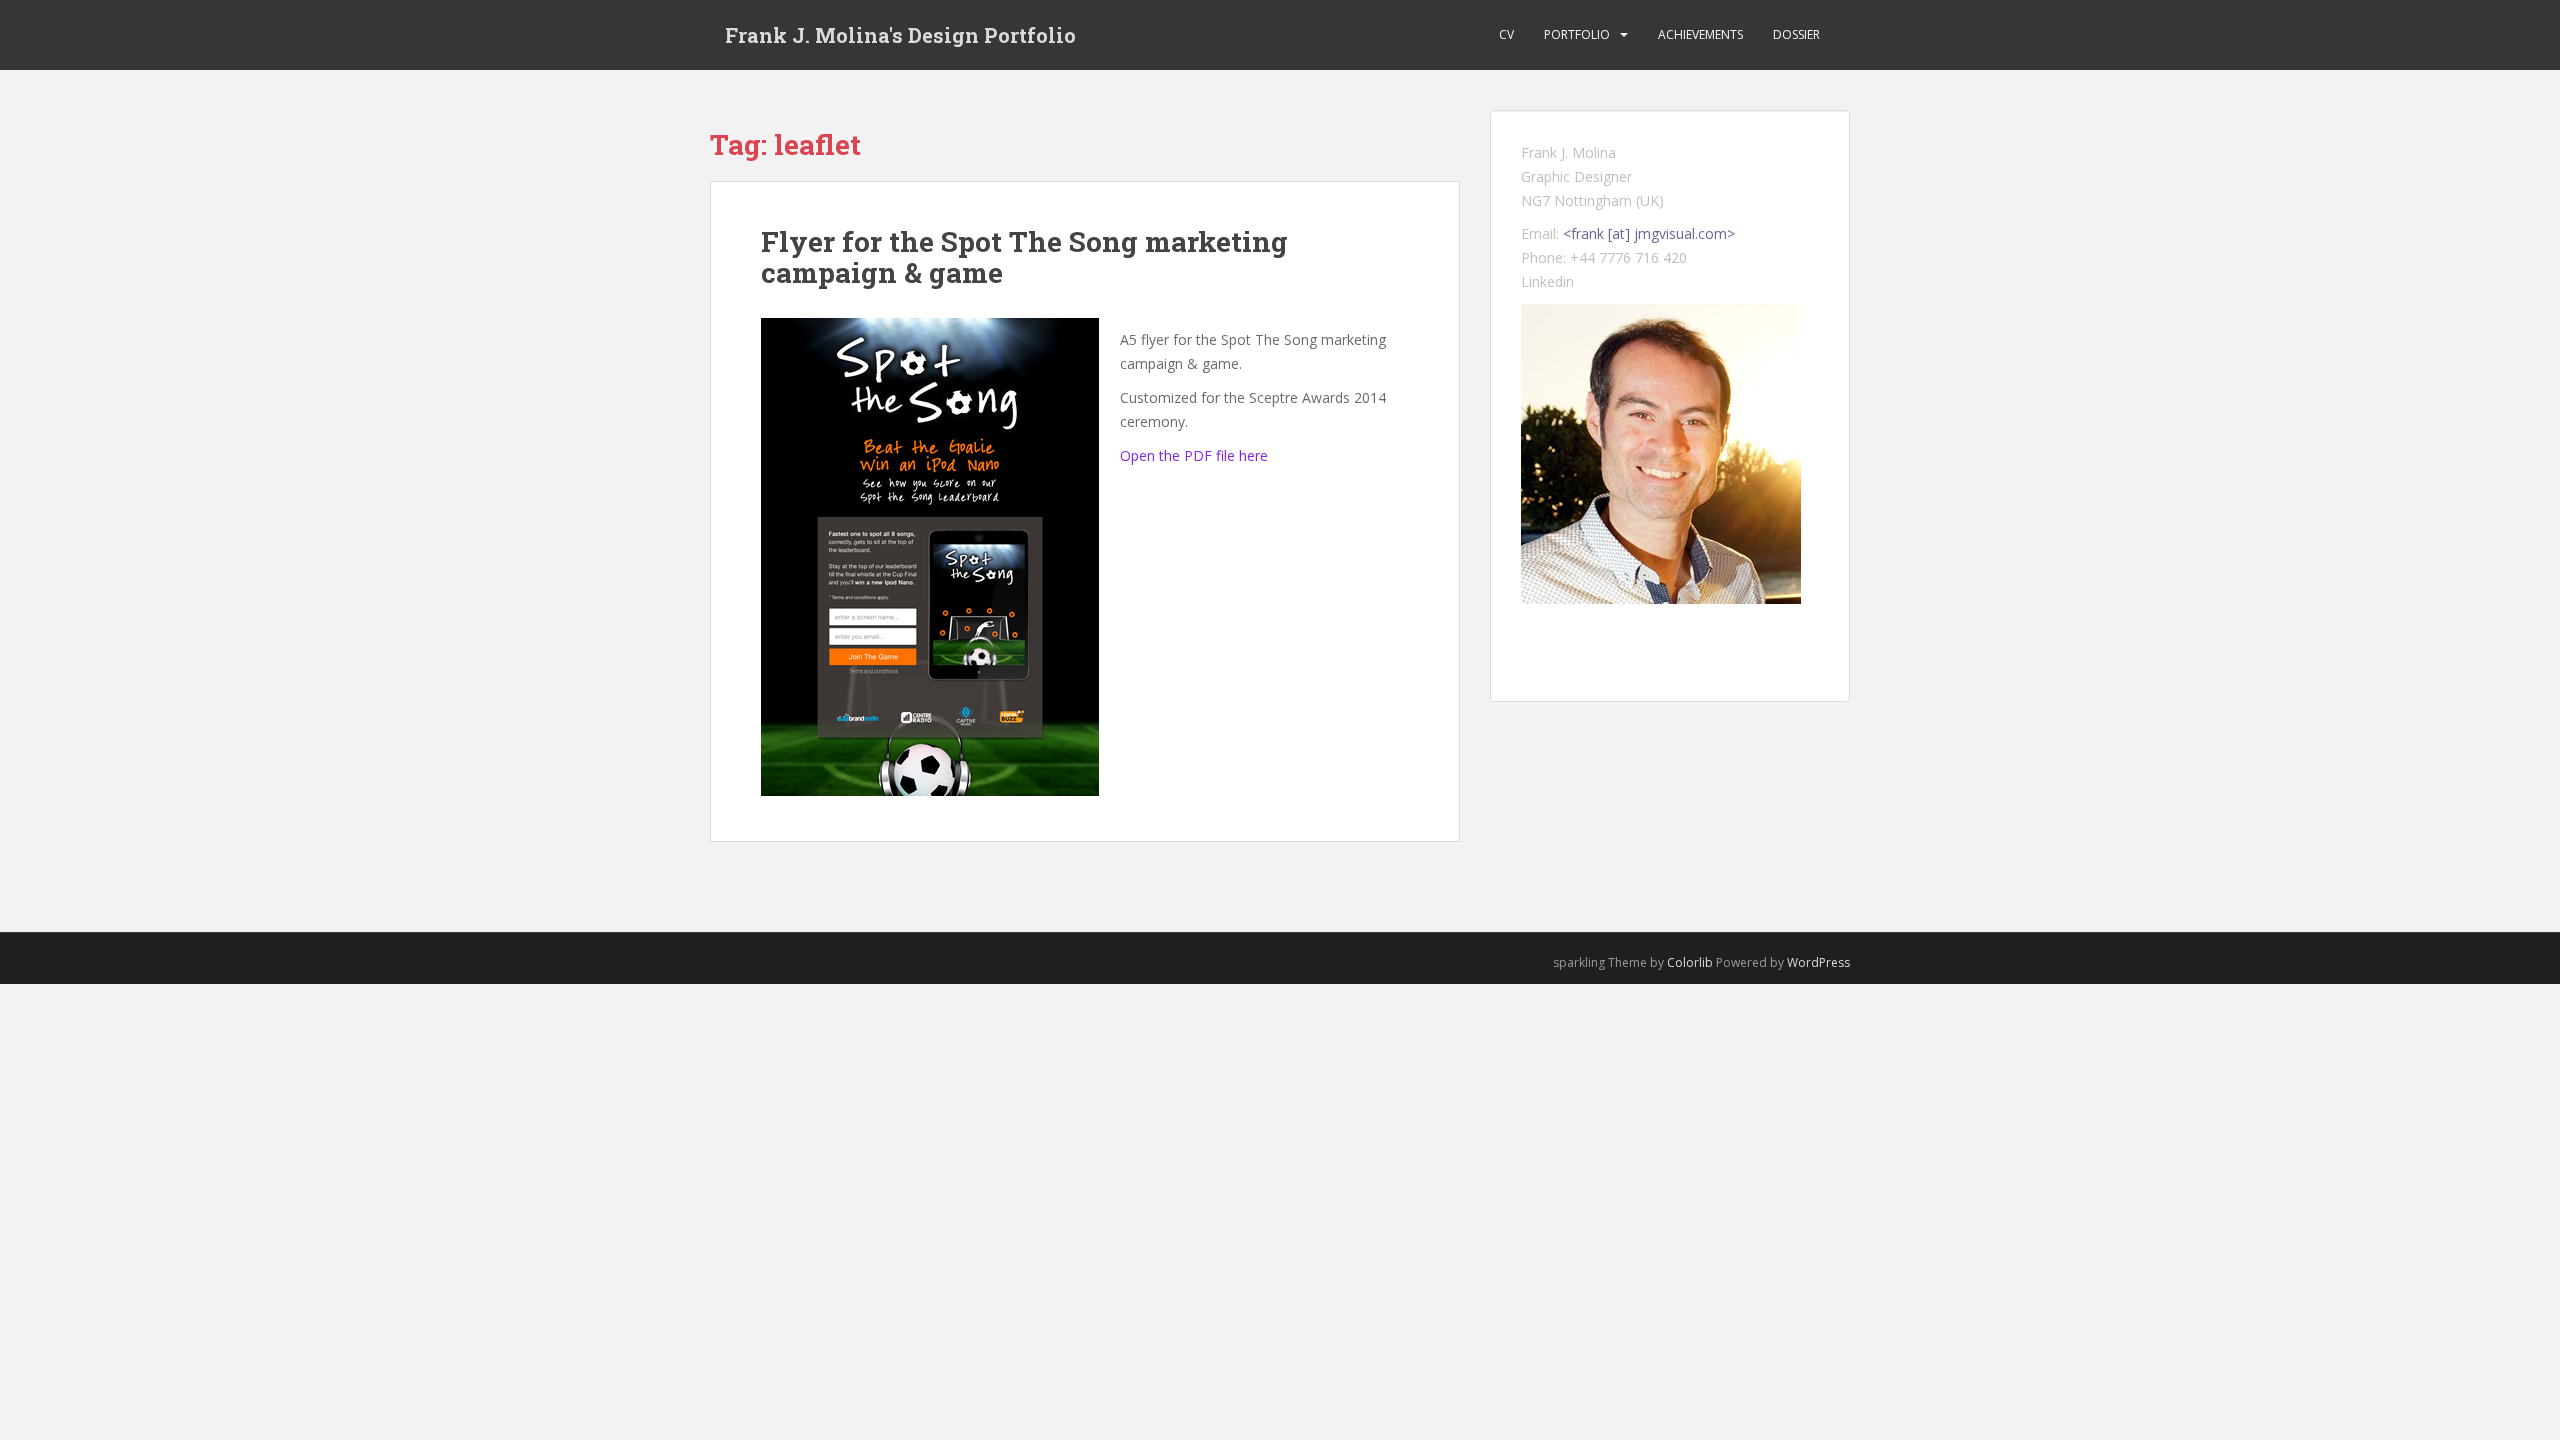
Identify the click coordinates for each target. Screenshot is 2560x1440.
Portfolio (1577, 34)
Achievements (1700, 34)
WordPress (1818, 962)
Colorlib (1690, 962)
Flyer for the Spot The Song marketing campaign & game (1024, 257)
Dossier (1796, 34)
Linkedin (1547, 281)
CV (1506, 34)
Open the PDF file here (1194, 455)
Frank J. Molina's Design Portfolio (900, 35)
